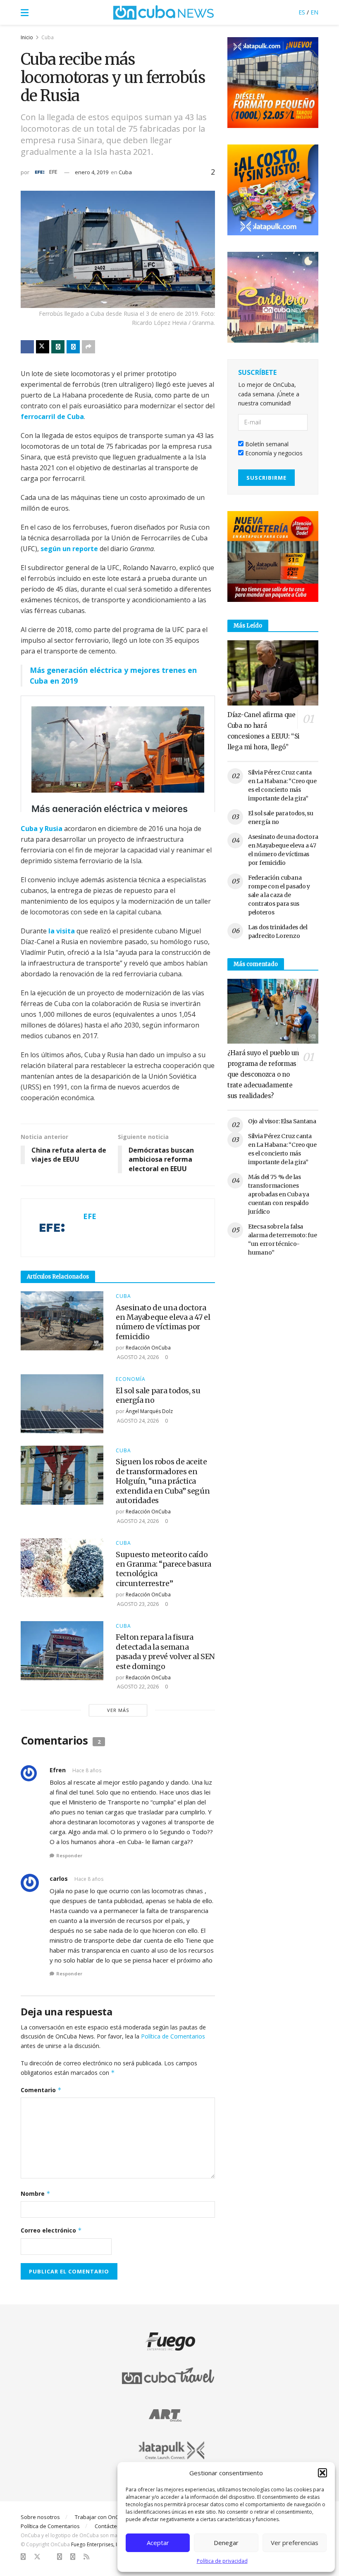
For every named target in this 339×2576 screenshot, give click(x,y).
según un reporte (69, 549)
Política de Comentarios (173, 2036)
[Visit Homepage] (164, 12)
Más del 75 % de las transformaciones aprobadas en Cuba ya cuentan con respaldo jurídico (278, 1194)
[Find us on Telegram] (73, 2557)
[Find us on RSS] (86, 2557)
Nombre (36, 2194)
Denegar (226, 2543)
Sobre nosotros (40, 2517)
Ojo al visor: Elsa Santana (282, 1121)
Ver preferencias (295, 2543)
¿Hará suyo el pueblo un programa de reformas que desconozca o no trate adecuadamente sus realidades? (263, 1074)
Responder (69, 1855)
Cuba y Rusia (42, 829)
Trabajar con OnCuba (102, 2517)
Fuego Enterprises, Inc (97, 2544)
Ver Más (118, 1710)
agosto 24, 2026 (137, 1357)
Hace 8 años (87, 1770)
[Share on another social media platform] (88, 347)
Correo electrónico (51, 2230)
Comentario (41, 2090)
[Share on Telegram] (73, 347)
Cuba (48, 37)
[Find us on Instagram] (60, 2557)
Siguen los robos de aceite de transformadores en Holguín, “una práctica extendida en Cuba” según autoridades (163, 1481)
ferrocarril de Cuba (52, 417)
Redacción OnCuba (148, 1348)
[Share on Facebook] (27, 347)
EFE (53, 172)
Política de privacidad (222, 2561)
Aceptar (158, 2543)
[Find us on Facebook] (23, 2557)
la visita (62, 931)
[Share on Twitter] (43, 347)
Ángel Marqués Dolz (149, 1411)
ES (302, 12)
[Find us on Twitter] (37, 2557)
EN (314, 12)
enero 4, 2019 (92, 172)
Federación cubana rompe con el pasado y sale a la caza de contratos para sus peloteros (279, 895)
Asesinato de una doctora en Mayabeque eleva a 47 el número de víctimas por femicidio (163, 1322)
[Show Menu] (25, 12)
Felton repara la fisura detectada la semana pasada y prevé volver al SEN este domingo (165, 1651)
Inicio (27, 37)
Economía (131, 1379)
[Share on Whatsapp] (58, 347)
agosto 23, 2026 (137, 1604)
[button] (322, 2473)
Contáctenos (111, 2526)
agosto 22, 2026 (137, 1687)
